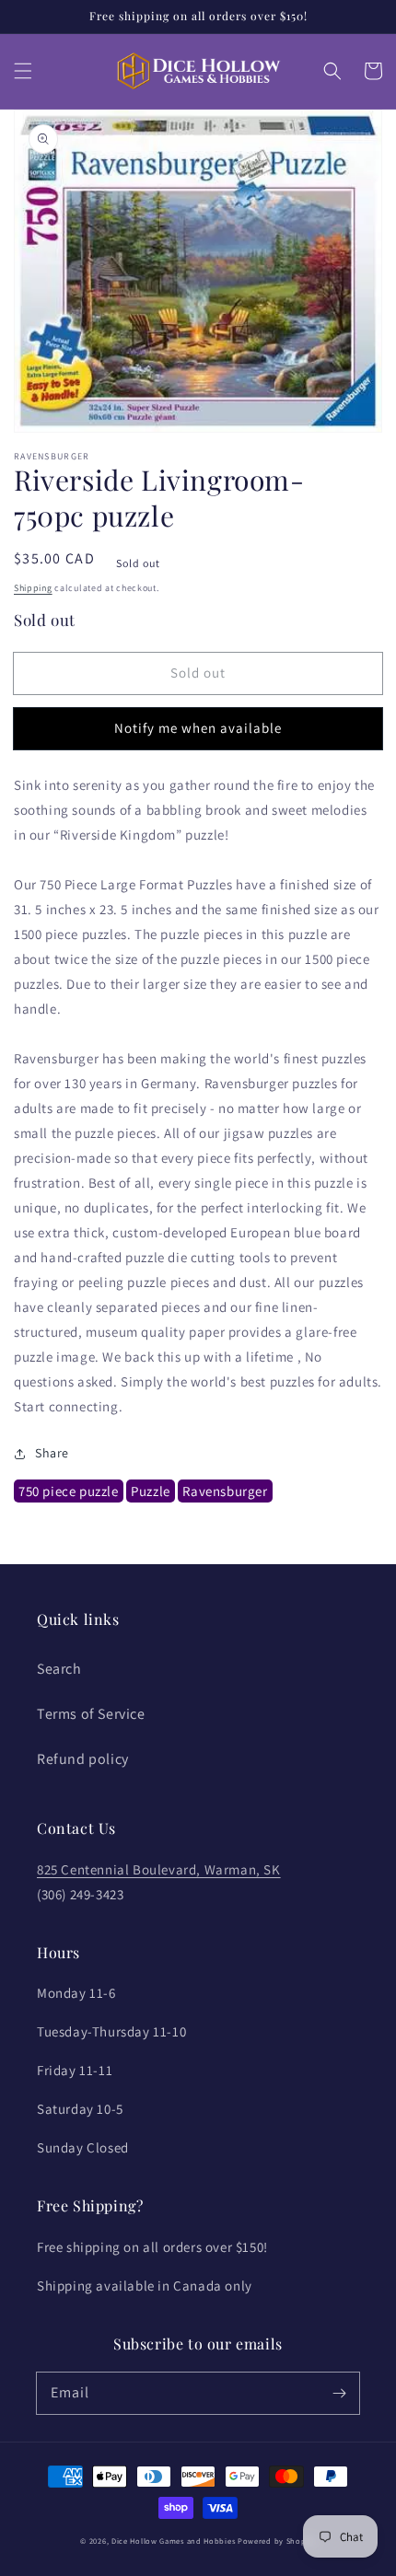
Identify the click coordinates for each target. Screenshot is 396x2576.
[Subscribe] (339, 2393)
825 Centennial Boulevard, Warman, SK (159, 1869)
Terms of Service (91, 1714)
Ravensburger (225, 1491)
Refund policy (83, 1759)
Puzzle (151, 1491)
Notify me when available (198, 728)
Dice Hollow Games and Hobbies (173, 2541)
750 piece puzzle (69, 1491)
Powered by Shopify (277, 2541)
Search (59, 1669)
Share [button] (52, 1453)
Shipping (33, 588)
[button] (23, 71)
